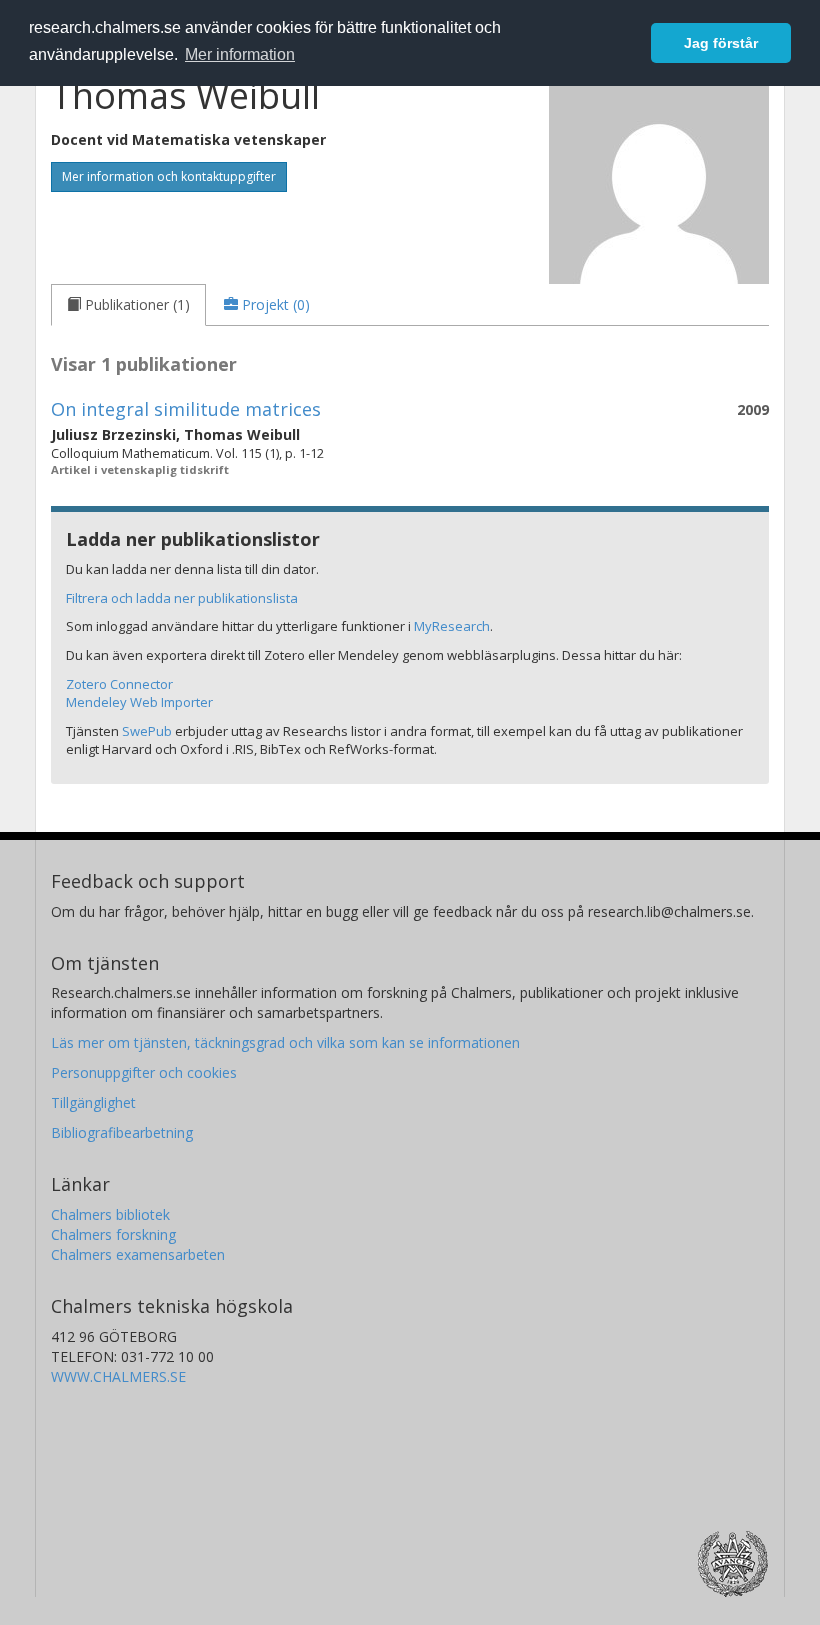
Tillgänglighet (93, 1102)
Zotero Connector (119, 684)
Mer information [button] (240, 54)
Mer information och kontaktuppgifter (169, 176)
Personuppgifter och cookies (144, 1072)
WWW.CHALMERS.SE (118, 1376)
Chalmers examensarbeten (138, 1254)
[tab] (128, 305)
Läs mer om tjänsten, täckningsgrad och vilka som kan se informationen (285, 1042)
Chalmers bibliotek (110, 1214)
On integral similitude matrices (186, 409)
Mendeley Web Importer (139, 702)
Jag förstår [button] (721, 43)
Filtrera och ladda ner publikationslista (182, 598)
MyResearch (452, 626)
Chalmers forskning (113, 1234)
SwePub (147, 731)
